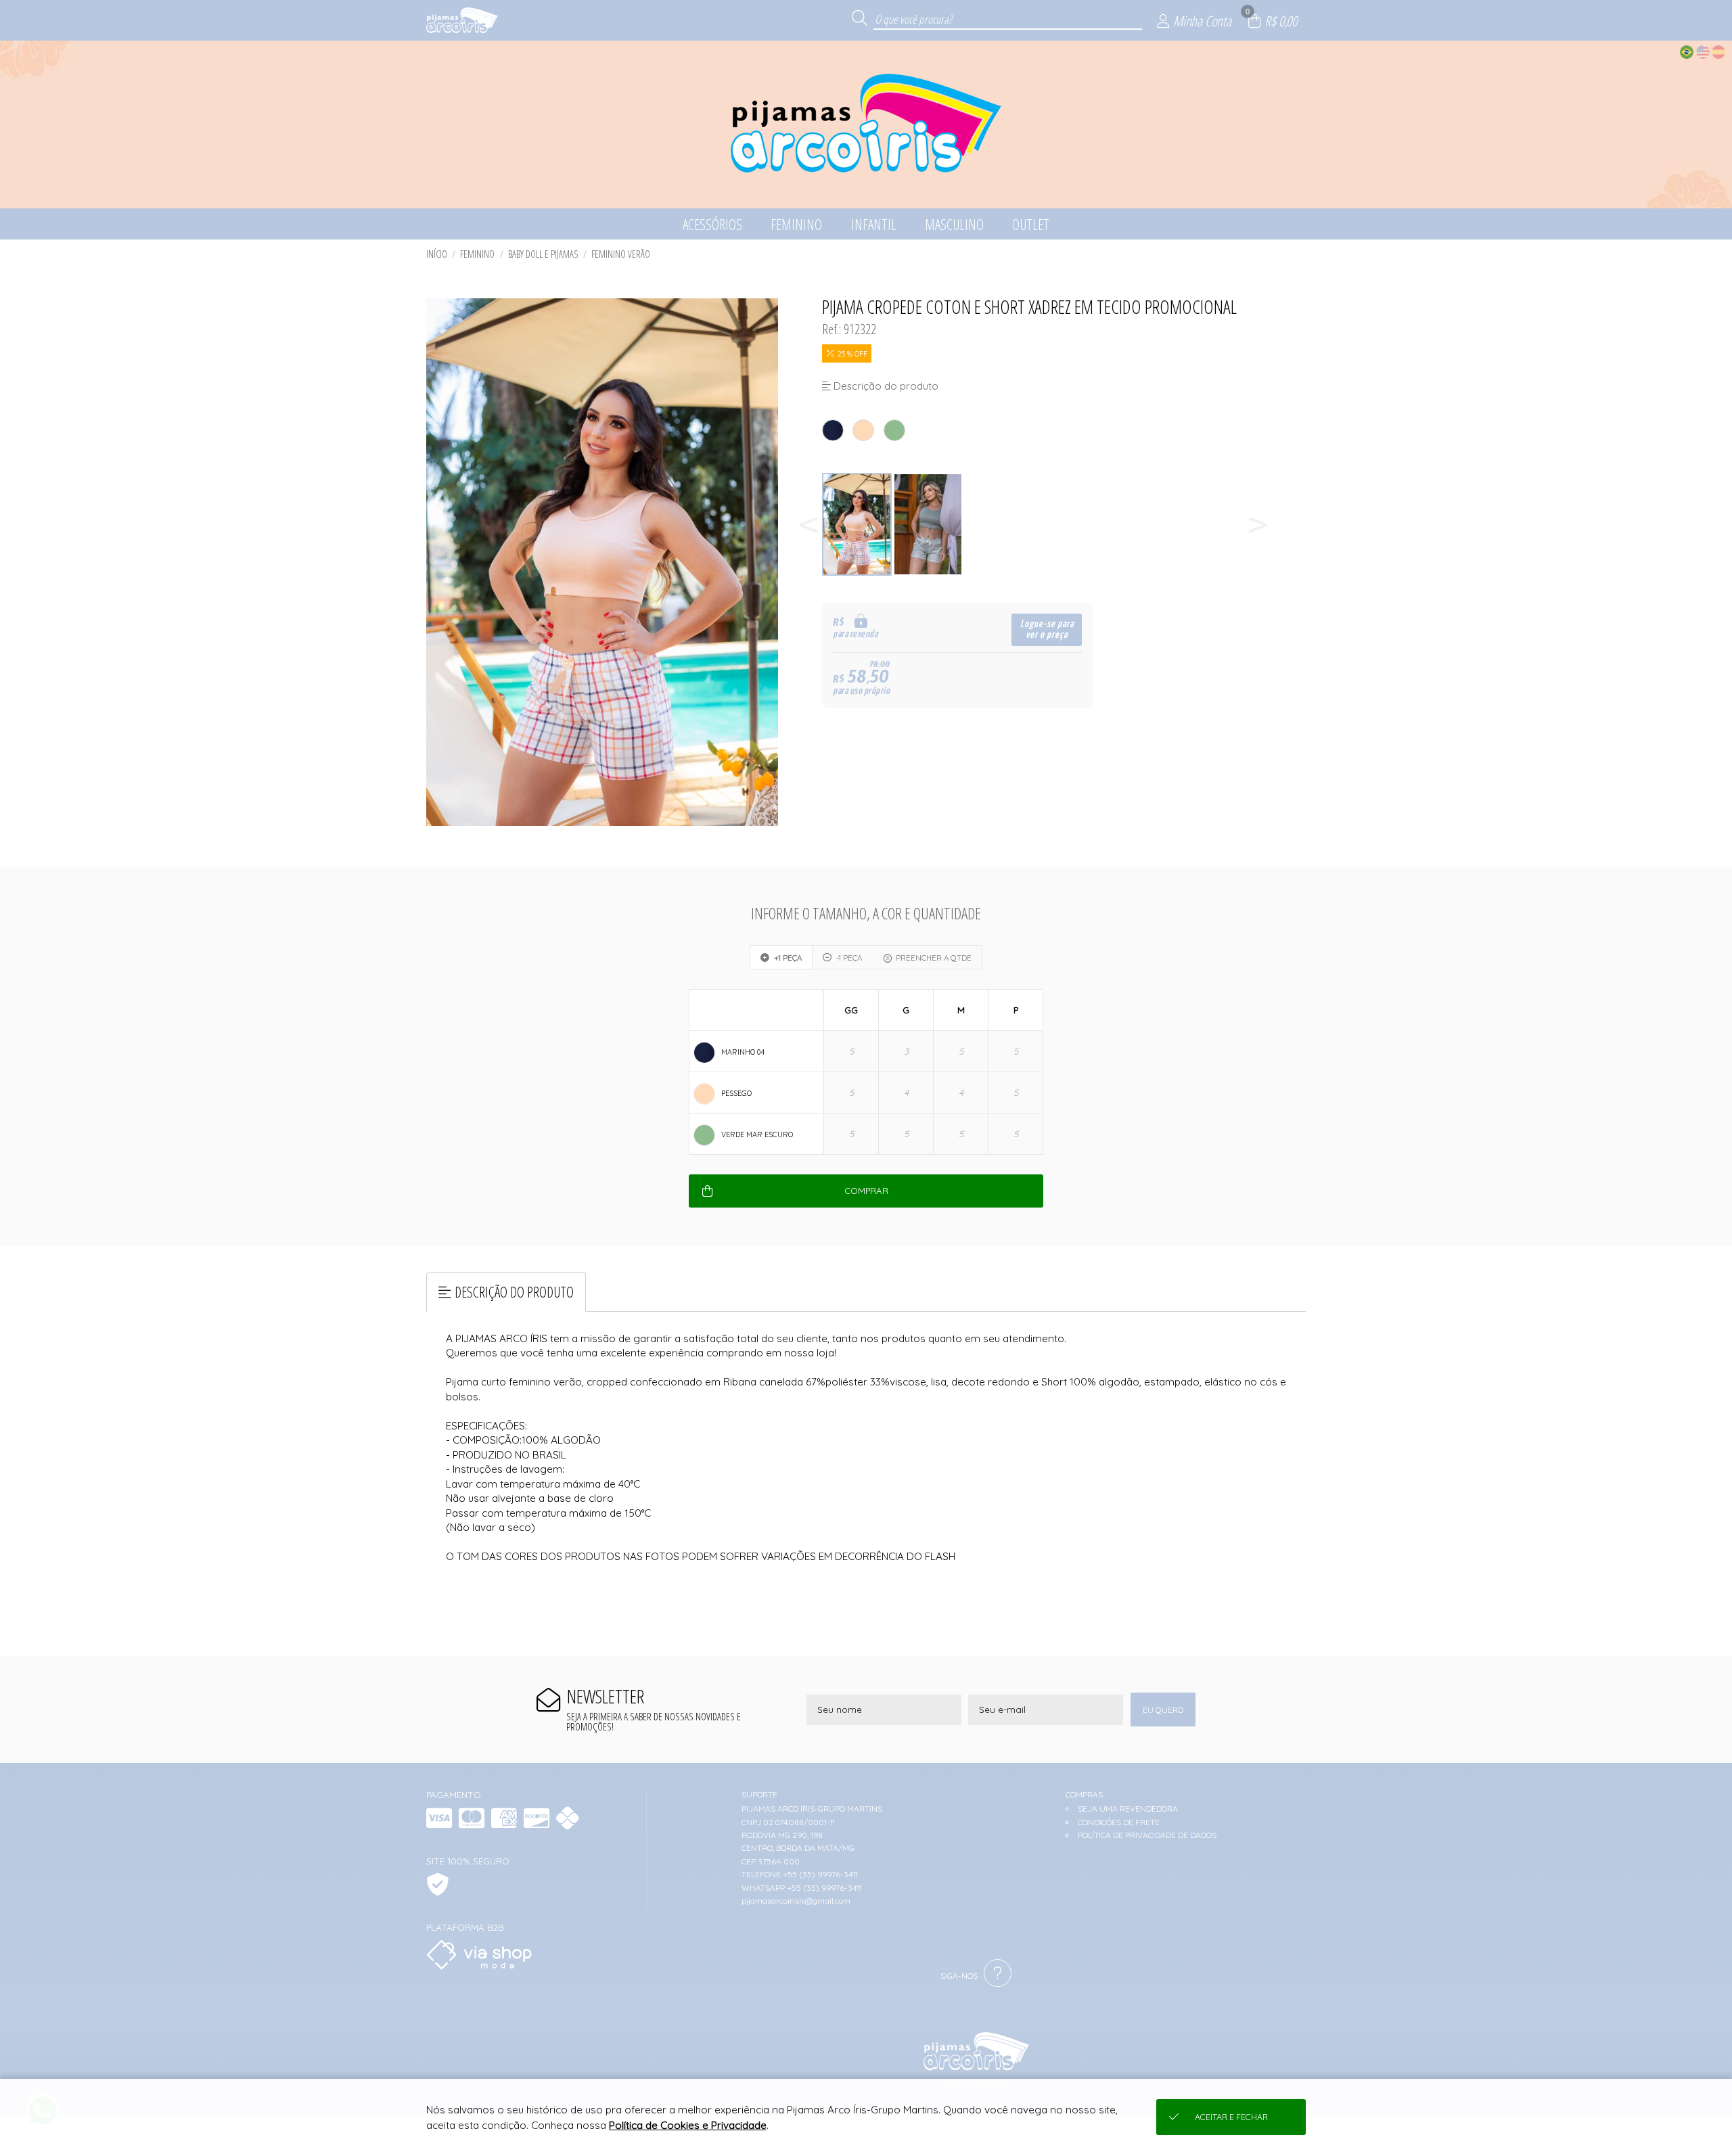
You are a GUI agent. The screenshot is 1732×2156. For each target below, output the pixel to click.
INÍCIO (437, 254)
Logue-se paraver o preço (1047, 629)
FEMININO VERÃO (621, 254)
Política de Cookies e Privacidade (688, 2125)
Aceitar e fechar (1231, 2117)
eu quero (1163, 1710)
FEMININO (477, 254)
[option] (858, 525)
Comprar (866, 1191)
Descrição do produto (514, 1292)
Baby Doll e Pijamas (543, 254)
